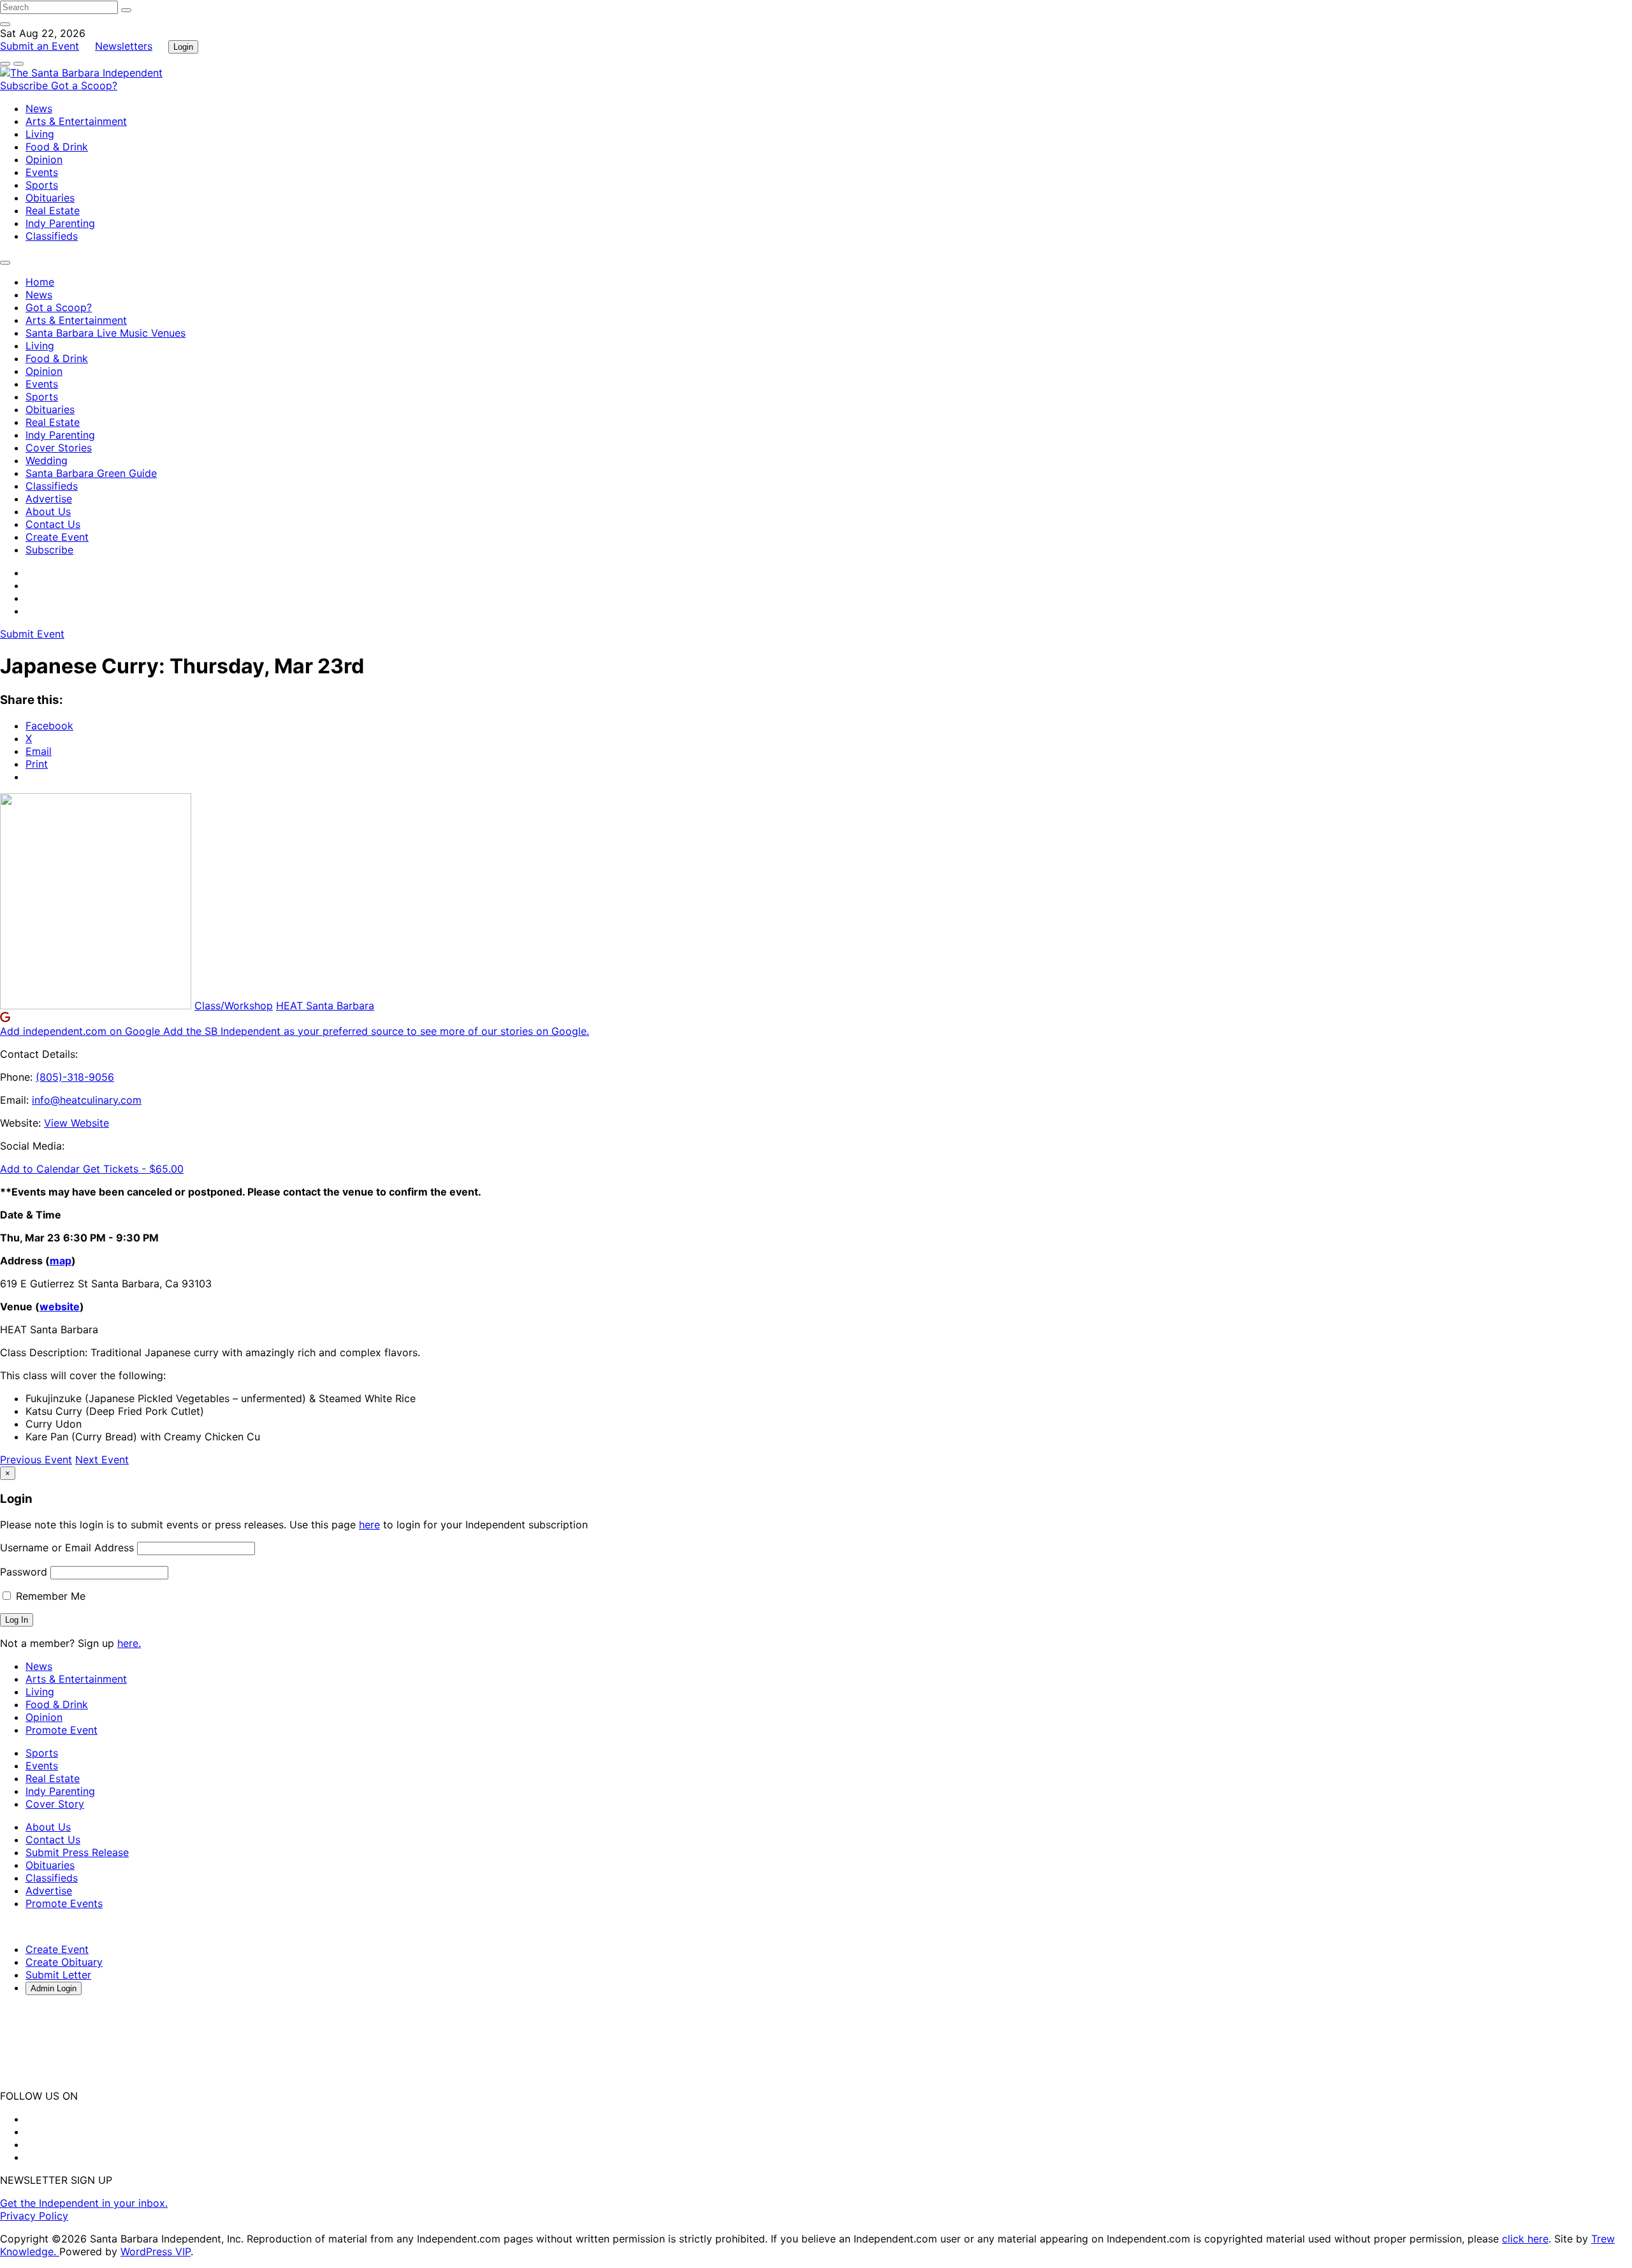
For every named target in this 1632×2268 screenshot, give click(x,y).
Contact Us (53, 524)
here (369, 1525)
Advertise (49, 499)
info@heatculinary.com (87, 1100)
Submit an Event (40, 46)
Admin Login (54, 1988)
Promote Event (62, 1730)
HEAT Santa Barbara (325, 1006)
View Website (76, 1123)
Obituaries (50, 198)
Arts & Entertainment (76, 121)
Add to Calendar (41, 1169)
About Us (48, 511)
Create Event (57, 537)
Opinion (44, 159)
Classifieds (52, 236)
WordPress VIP (156, 2251)
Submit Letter (58, 1975)
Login (183, 47)
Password (24, 1572)
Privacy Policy (34, 2216)
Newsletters (124, 46)
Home (40, 282)
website (60, 1306)
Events (42, 172)
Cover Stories (59, 448)
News (39, 108)
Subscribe (25, 85)
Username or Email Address (67, 1547)
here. (129, 1643)
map (61, 1261)
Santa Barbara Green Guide (91, 473)
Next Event (102, 1460)
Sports (42, 185)
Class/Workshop (234, 1006)
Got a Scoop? (84, 85)
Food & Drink (57, 147)
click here (1525, 2239)
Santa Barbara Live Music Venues (106, 333)
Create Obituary (64, 1962)
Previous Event (36, 1460)
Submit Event (32, 634)
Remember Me (49, 1596)
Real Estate (53, 210)
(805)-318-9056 (75, 1077)
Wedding (47, 460)
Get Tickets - (133, 1169)
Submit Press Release (77, 1852)
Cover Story (55, 1804)
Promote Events (64, 1903)
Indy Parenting (60, 223)
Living (40, 134)
